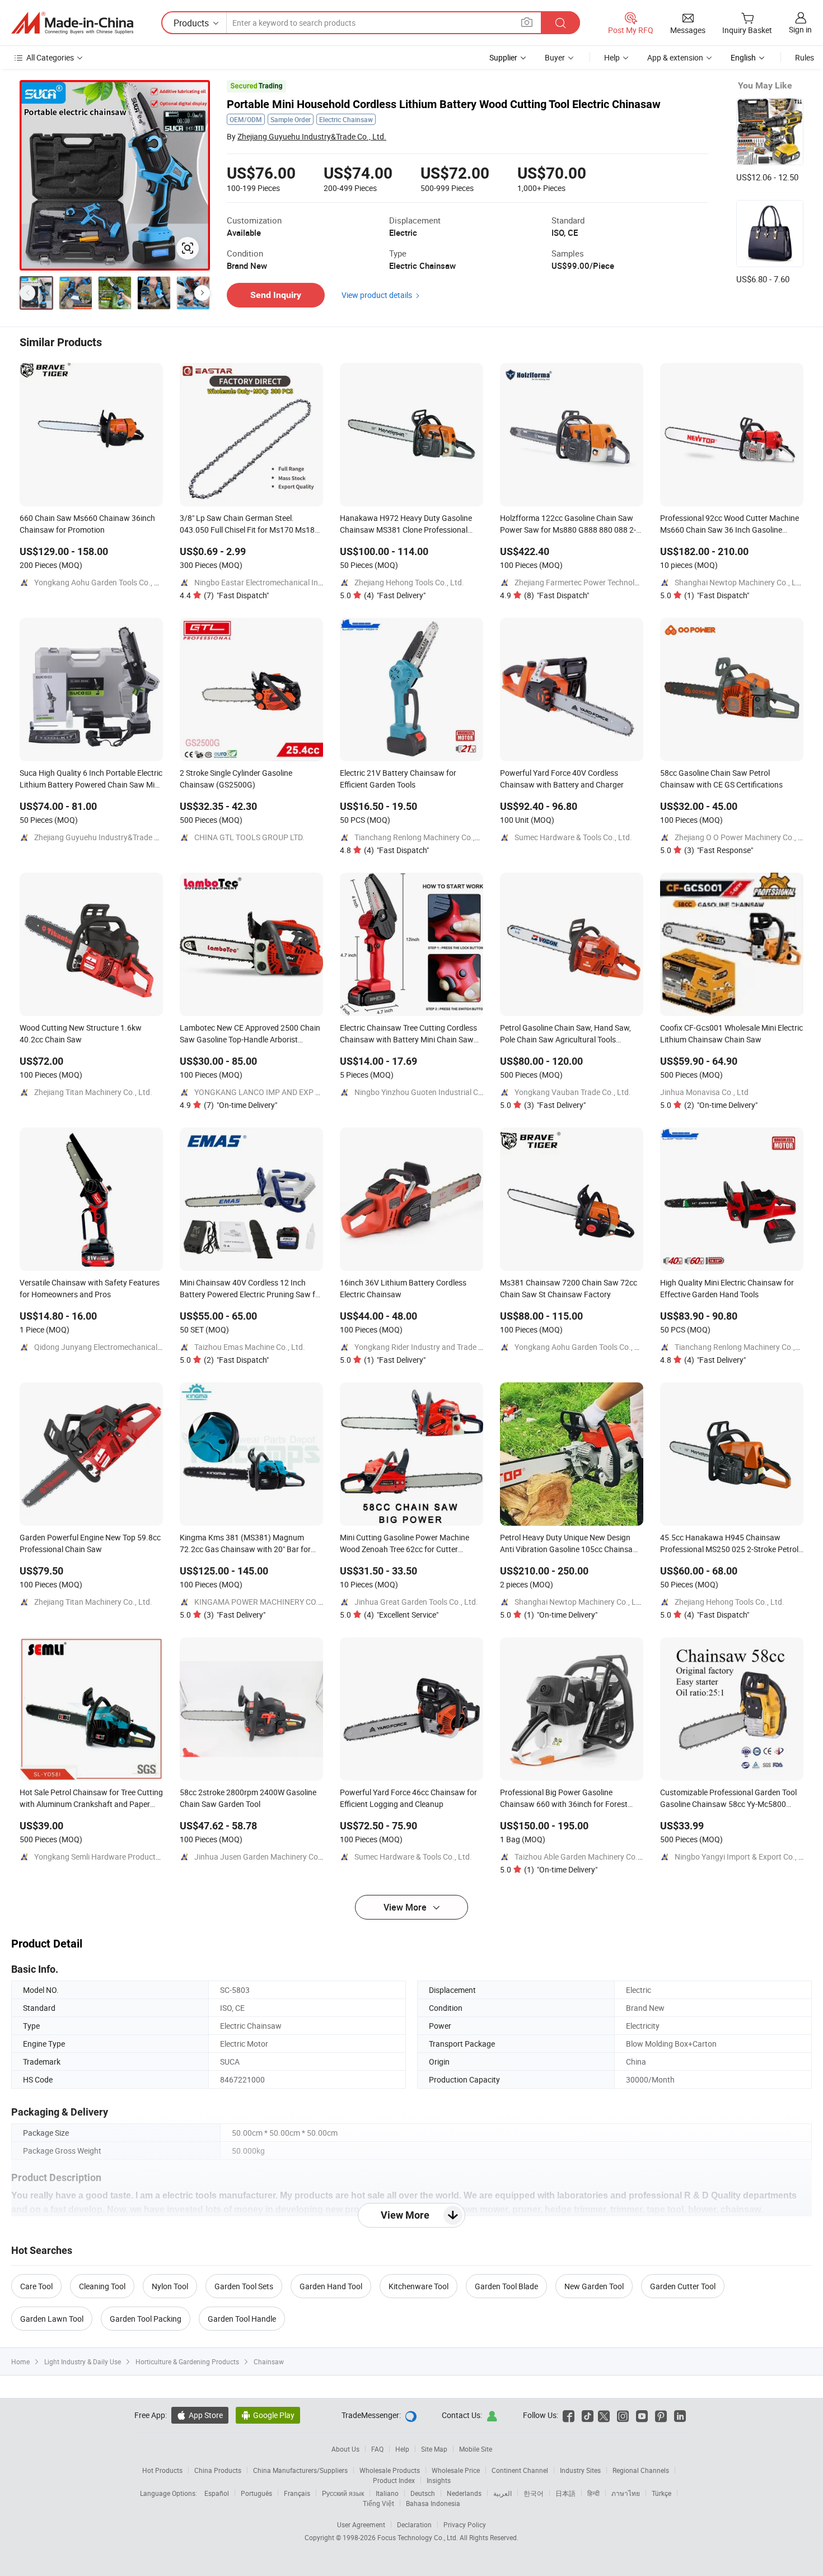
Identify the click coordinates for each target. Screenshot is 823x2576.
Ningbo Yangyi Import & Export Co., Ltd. (743, 1857)
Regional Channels (641, 2470)
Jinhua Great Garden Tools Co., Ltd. (416, 1602)
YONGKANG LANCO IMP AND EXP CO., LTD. (270, 1092)
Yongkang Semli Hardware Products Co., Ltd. (112, 1857)
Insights (439, 2480)
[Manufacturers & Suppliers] (72, 23)
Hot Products (162, 2470)
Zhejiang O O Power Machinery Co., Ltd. (743, 837)
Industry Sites (580, 2470)
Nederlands (464, 2493)
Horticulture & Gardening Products (187, 2361)
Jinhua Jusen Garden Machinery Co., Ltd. (266, 1857)
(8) (557, 595)
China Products (218, 2470)
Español (217, 2493)
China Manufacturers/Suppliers (300, 2470)
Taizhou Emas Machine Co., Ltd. (250, 1347)
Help (612, 57)
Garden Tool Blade (506, 2286)
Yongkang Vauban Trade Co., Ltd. (573, 1092)
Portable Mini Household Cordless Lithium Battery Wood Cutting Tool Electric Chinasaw (444, 104)
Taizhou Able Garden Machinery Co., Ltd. (585, 1857)
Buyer (555, 57)
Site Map (434, 2449)
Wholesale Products (390, 2470)
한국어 (534, 2493)
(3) (719, 850)
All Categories (50, 57)
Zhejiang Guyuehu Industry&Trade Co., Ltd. (312, 136)
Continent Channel (520, 2470)
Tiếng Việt (378, 2503)
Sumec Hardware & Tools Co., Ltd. (573, 837)
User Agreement (361, 2524)
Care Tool (36, 2286)
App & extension (675, 57)
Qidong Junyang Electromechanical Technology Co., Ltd (131, 1347)
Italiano (387, 2493)
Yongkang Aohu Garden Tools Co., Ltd (100, 582)
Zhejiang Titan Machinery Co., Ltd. (93, 1092)
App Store (200, 2415)
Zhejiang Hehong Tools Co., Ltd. (409, 582)
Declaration (414, 2524)
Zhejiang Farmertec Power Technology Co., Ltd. (596, 582)
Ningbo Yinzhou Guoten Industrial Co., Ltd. (428, 1092)
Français (297, 2493)
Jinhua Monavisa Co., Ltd (704, 1092)
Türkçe (661, 2493)
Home (20, 2361)
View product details (377, 295)
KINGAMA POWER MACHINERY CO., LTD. (265, 1602)
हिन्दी (593, 2493)
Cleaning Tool (102, 2286)
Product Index (394, 2480)
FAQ (377, 2449)
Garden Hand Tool (331, 2286)
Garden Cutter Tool (683, 2286)
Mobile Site (476, 2449)
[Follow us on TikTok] (588, 2415)
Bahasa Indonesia (433, 2503)
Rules (805, 57)
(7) (236, 595)
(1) (717, 595)
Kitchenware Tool (418, 2286)
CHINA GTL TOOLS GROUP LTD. (249, 837)
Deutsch (423, 2493)
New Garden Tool (594, 2286)
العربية (502, 2493)
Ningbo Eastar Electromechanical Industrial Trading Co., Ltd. (299, 582)
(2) (721, 1105)
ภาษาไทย (626, 2493)
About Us (345, 2449)
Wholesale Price (456, 2470)
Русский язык (343, 2493)
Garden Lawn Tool (52, 2319)
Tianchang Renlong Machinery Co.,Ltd (420, 837)
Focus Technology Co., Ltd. (418, 2537)
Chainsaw (269, 2361)
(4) (395, 595)
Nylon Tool (170, 2286)
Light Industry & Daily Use (83, 2361)
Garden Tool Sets (244, 2286)
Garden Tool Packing (146, 2319)
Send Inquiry (276, 295)
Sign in (800, 29)
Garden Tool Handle (242, 2319)
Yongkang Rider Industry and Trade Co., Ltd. (431, 1347)
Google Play (268, 2415)
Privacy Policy (465, 2524)
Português (256, 2493)
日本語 (565, 2493)
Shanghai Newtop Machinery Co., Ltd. (740, 582)
